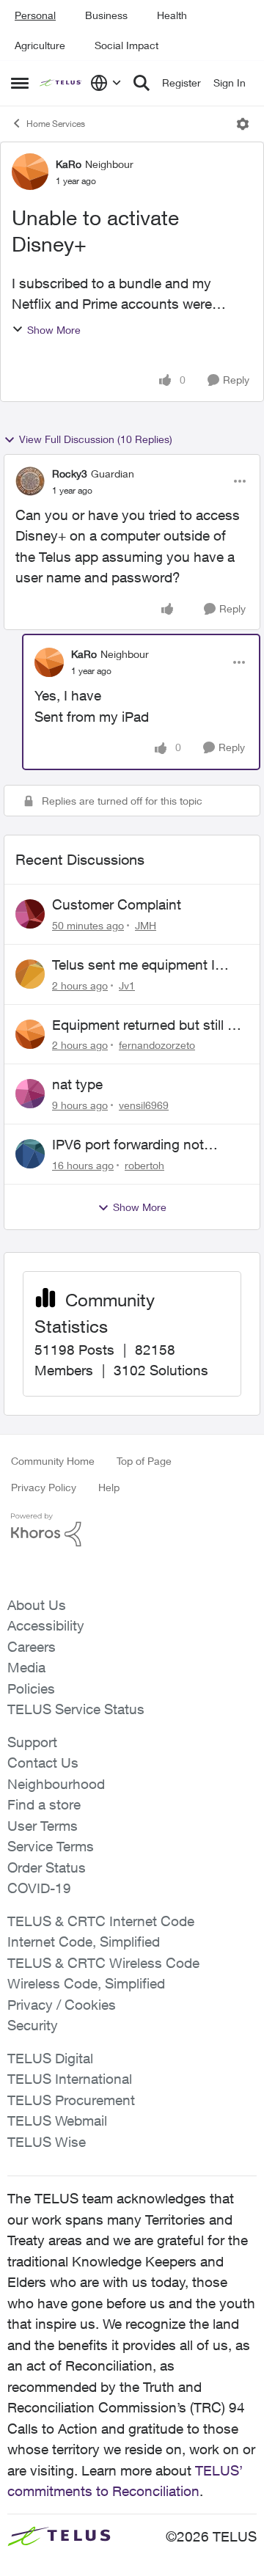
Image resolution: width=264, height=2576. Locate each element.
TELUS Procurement (71, 2100)
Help (109, 1487)
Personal (35, 15)
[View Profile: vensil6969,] (30, 1094)
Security (33, 2025)
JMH (146, 925)
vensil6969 (144, 1105)
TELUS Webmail (57, 2121)
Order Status (47, 1867)
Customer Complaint (117, 904)
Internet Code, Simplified (84, 1942)
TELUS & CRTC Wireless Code (103, 1963)
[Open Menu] (243, 124)
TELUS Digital (50, 2058)
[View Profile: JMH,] (30, 914)
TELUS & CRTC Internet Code (101, 1921)
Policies (31, 1688)
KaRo (69, 164)
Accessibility (46, 1625)
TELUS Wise (47, 2142)
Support (32, 1742)
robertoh (144, 1165)
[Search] (142, 83)
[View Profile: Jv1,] (30, 974)
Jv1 (127, 985)
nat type (77, 1084)
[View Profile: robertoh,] (30, 1154)
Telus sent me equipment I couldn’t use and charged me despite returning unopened (143, 965)
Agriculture (40, 45)
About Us (37, 1605)
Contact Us (43, 1763)
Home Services (56, 124)
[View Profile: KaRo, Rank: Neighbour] (30, 172)
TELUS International (70, 2079)
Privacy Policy (44, 1487)
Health (172, 15)
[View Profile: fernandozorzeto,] (30, 1034)
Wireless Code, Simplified (86, 1983)
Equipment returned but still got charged (150, 1025)
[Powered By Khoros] (132, 1530)
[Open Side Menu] (20, 83)
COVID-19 (39, 1888)
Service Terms (51, 1846)
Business (106, 15)
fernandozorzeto (157, 1045)
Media (26, 1667)
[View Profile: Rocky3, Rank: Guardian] (30, 481)
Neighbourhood (56, 1784)
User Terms (43, 1826)
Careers (32, 1647)
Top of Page (144, 1461)
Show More (54, 330)
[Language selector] (106, 83)
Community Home (53, 1461)
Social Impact (126, 45)
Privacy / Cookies (62, 2005)
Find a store (44, 1804)
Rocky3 (70, 473)
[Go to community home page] (61, 83)
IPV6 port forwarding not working (128, 1145)
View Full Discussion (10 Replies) (96, 439)
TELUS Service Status (76, 1709)
